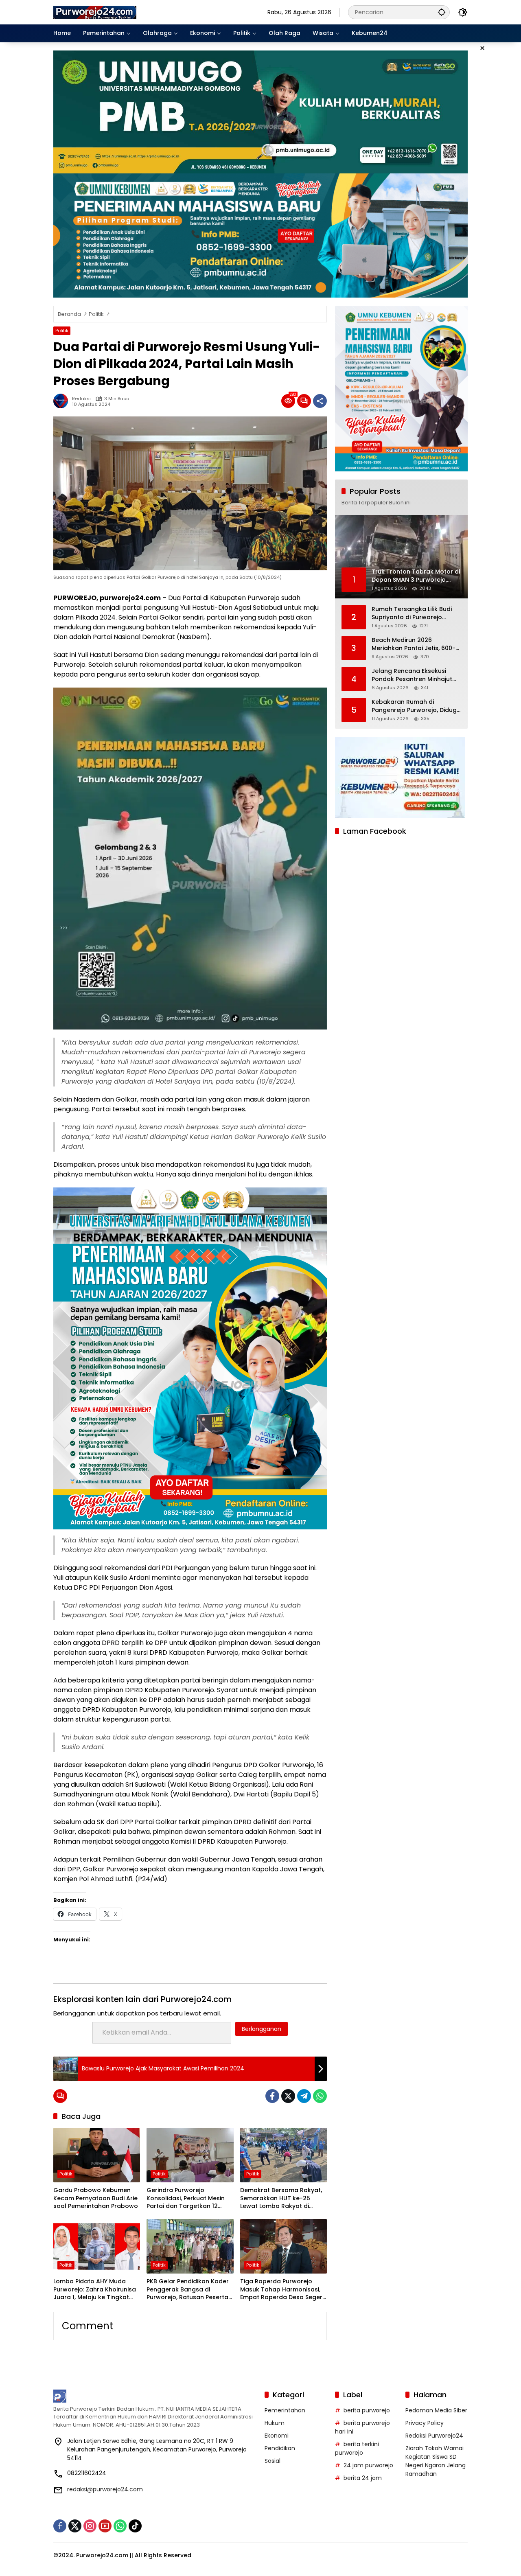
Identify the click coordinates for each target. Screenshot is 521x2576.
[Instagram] (90, 2526)
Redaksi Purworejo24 (434, 2436)
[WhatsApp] (320, 2096)
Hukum (275, 2423)
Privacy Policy (425, 2423)
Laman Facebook (375, 831)
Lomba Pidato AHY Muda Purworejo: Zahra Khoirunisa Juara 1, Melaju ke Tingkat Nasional (95, 2290)
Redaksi (81, 399)
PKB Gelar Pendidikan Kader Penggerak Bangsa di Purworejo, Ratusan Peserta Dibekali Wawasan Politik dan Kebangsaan (190, 2290)
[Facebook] (272, 2096)
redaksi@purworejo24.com (105, 2489)
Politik (62, 331)
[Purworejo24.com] (95, 12)
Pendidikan (280, 2448)
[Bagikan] (320, 401)
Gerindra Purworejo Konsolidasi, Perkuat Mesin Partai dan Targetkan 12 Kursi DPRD (186, 2198)
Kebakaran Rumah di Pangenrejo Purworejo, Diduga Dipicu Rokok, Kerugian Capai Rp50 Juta (416, 706)
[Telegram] (304, 2096)
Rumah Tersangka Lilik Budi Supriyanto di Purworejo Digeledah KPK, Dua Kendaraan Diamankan (412, 613)
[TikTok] (135, 2526)
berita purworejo (367, 2410)
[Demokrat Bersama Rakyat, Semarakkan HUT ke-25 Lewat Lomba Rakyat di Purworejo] (283, 2155)
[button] (442, 12)
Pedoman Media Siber (436, 2410)
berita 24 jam (363, 2478)
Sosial (273, 2461)
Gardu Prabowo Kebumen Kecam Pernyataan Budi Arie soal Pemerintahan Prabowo (96, 2198)
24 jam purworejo (368, 2465)
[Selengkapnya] (155, 2396)
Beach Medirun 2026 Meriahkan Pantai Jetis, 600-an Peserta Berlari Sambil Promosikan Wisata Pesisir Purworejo (414, 644)
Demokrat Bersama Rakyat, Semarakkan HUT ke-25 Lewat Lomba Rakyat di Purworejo (281, 2198)
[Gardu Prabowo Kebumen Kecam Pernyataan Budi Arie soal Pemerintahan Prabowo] (97, 2155)
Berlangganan (262, 2029)
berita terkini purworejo (357, 2448)
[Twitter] (288, 2096)
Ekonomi (277, 2436)
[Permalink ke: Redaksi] (63, 401)
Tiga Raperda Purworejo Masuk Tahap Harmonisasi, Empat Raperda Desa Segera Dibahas (283, 2290)
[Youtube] (105, 2526)
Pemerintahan (285, 2410)
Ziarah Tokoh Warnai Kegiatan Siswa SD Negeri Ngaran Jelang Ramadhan (436, 2461)
